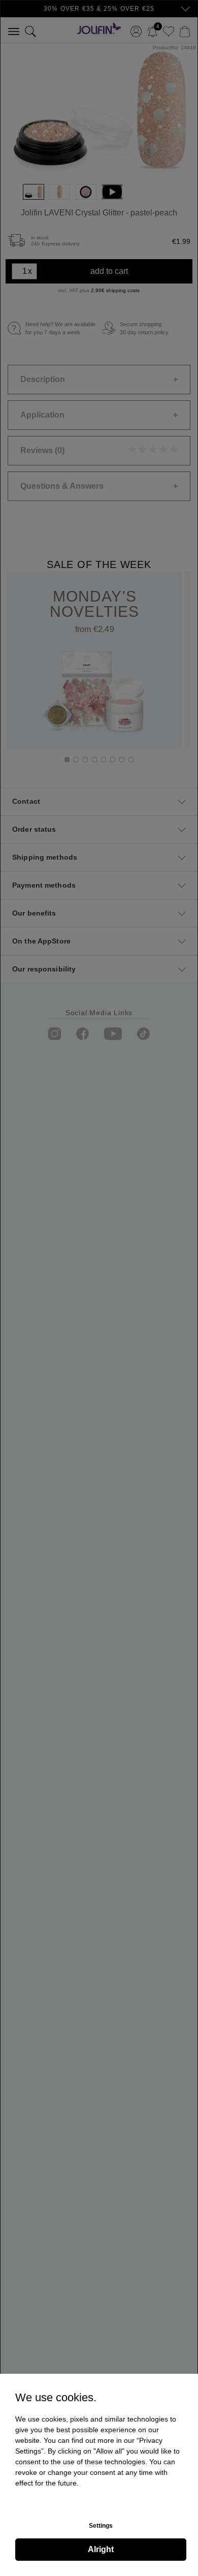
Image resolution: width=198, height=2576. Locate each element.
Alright (101, 2549)
